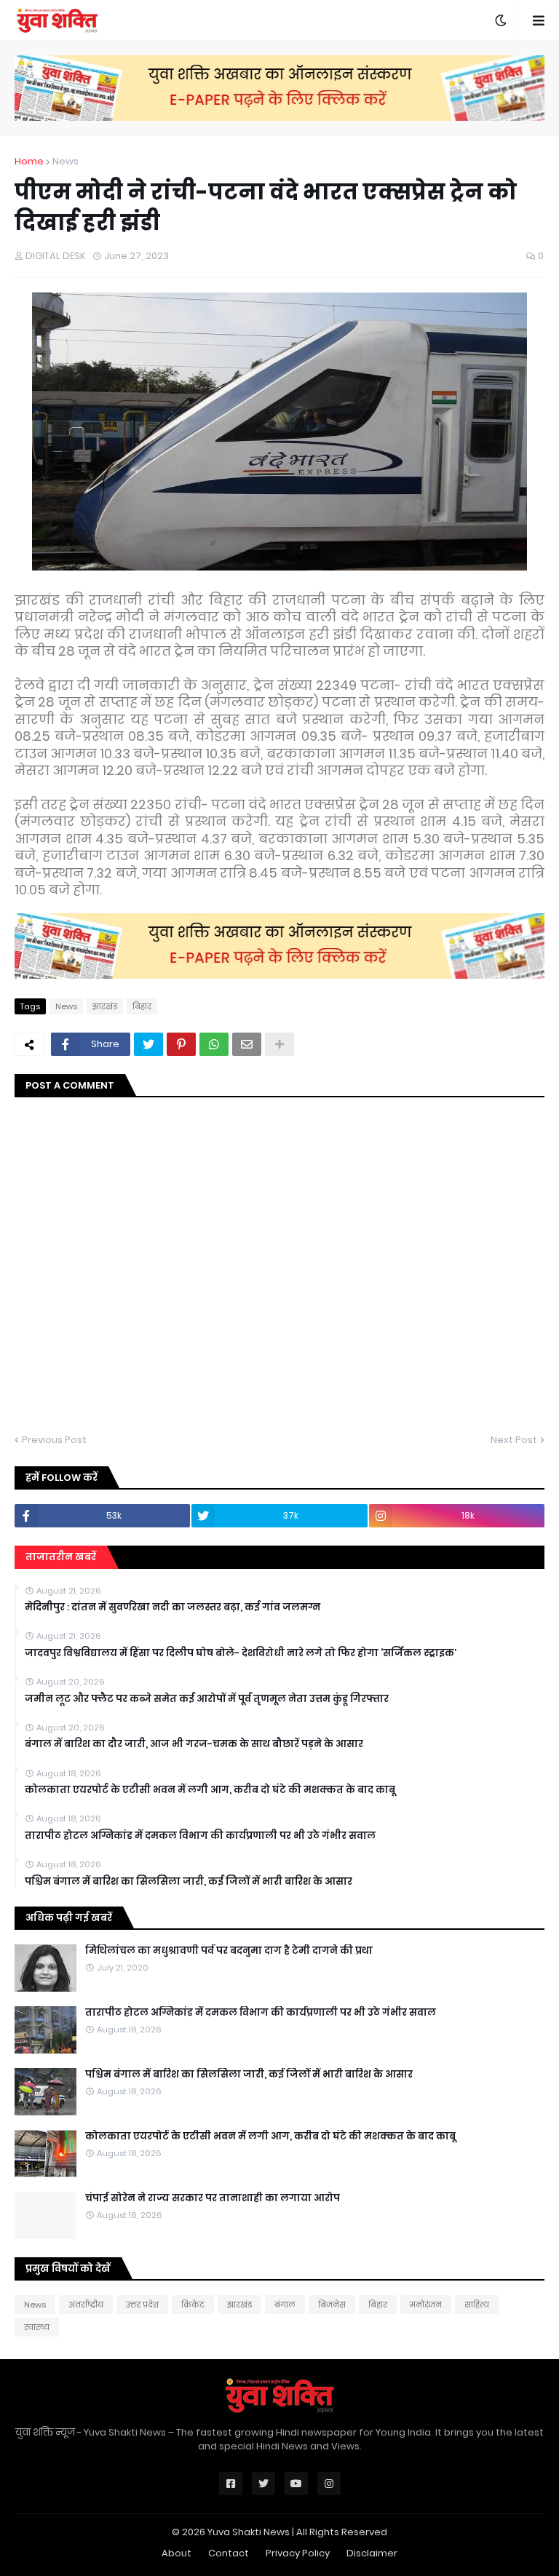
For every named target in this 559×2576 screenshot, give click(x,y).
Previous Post (54, 1440)
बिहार (142, 1006)
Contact (229, 2553)
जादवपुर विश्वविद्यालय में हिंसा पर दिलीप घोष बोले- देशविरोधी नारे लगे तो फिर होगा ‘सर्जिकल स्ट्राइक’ (241, 1653)
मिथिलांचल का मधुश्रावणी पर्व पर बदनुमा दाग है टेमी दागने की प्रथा (229, 1951)
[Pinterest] (181, 1044)
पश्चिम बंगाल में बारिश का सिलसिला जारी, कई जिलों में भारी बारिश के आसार (189, 1882)
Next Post (514, 1440)
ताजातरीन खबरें (61, 1557)
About (177, 2553)
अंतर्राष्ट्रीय (86, 2305)
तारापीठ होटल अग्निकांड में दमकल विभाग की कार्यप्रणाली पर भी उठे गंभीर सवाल (200, 1836)
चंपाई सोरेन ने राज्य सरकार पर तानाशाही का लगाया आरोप (213, 2198)
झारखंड (105, 1006)
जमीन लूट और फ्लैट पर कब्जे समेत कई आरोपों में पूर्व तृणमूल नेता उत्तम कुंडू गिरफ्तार (207, 1699)
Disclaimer (372, 2553)
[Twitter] (148, 1044)
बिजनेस (332, 2305)
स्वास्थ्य (37, 2327)
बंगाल (285, 2305)
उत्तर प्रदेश (142, 2305)
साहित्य (477, 2305)
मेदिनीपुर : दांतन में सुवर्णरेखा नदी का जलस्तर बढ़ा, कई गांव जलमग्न (173, 1607)
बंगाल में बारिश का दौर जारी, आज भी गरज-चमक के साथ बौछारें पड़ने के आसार (194, 1744)
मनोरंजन (426, 2305)
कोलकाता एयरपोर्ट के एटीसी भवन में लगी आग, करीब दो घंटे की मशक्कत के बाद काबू (210, 1790)
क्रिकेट (193, 2305)
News (66, 161)
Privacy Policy (298, 2553)
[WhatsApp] (214, 1044)
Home (29, 161)
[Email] (247, 1044)
